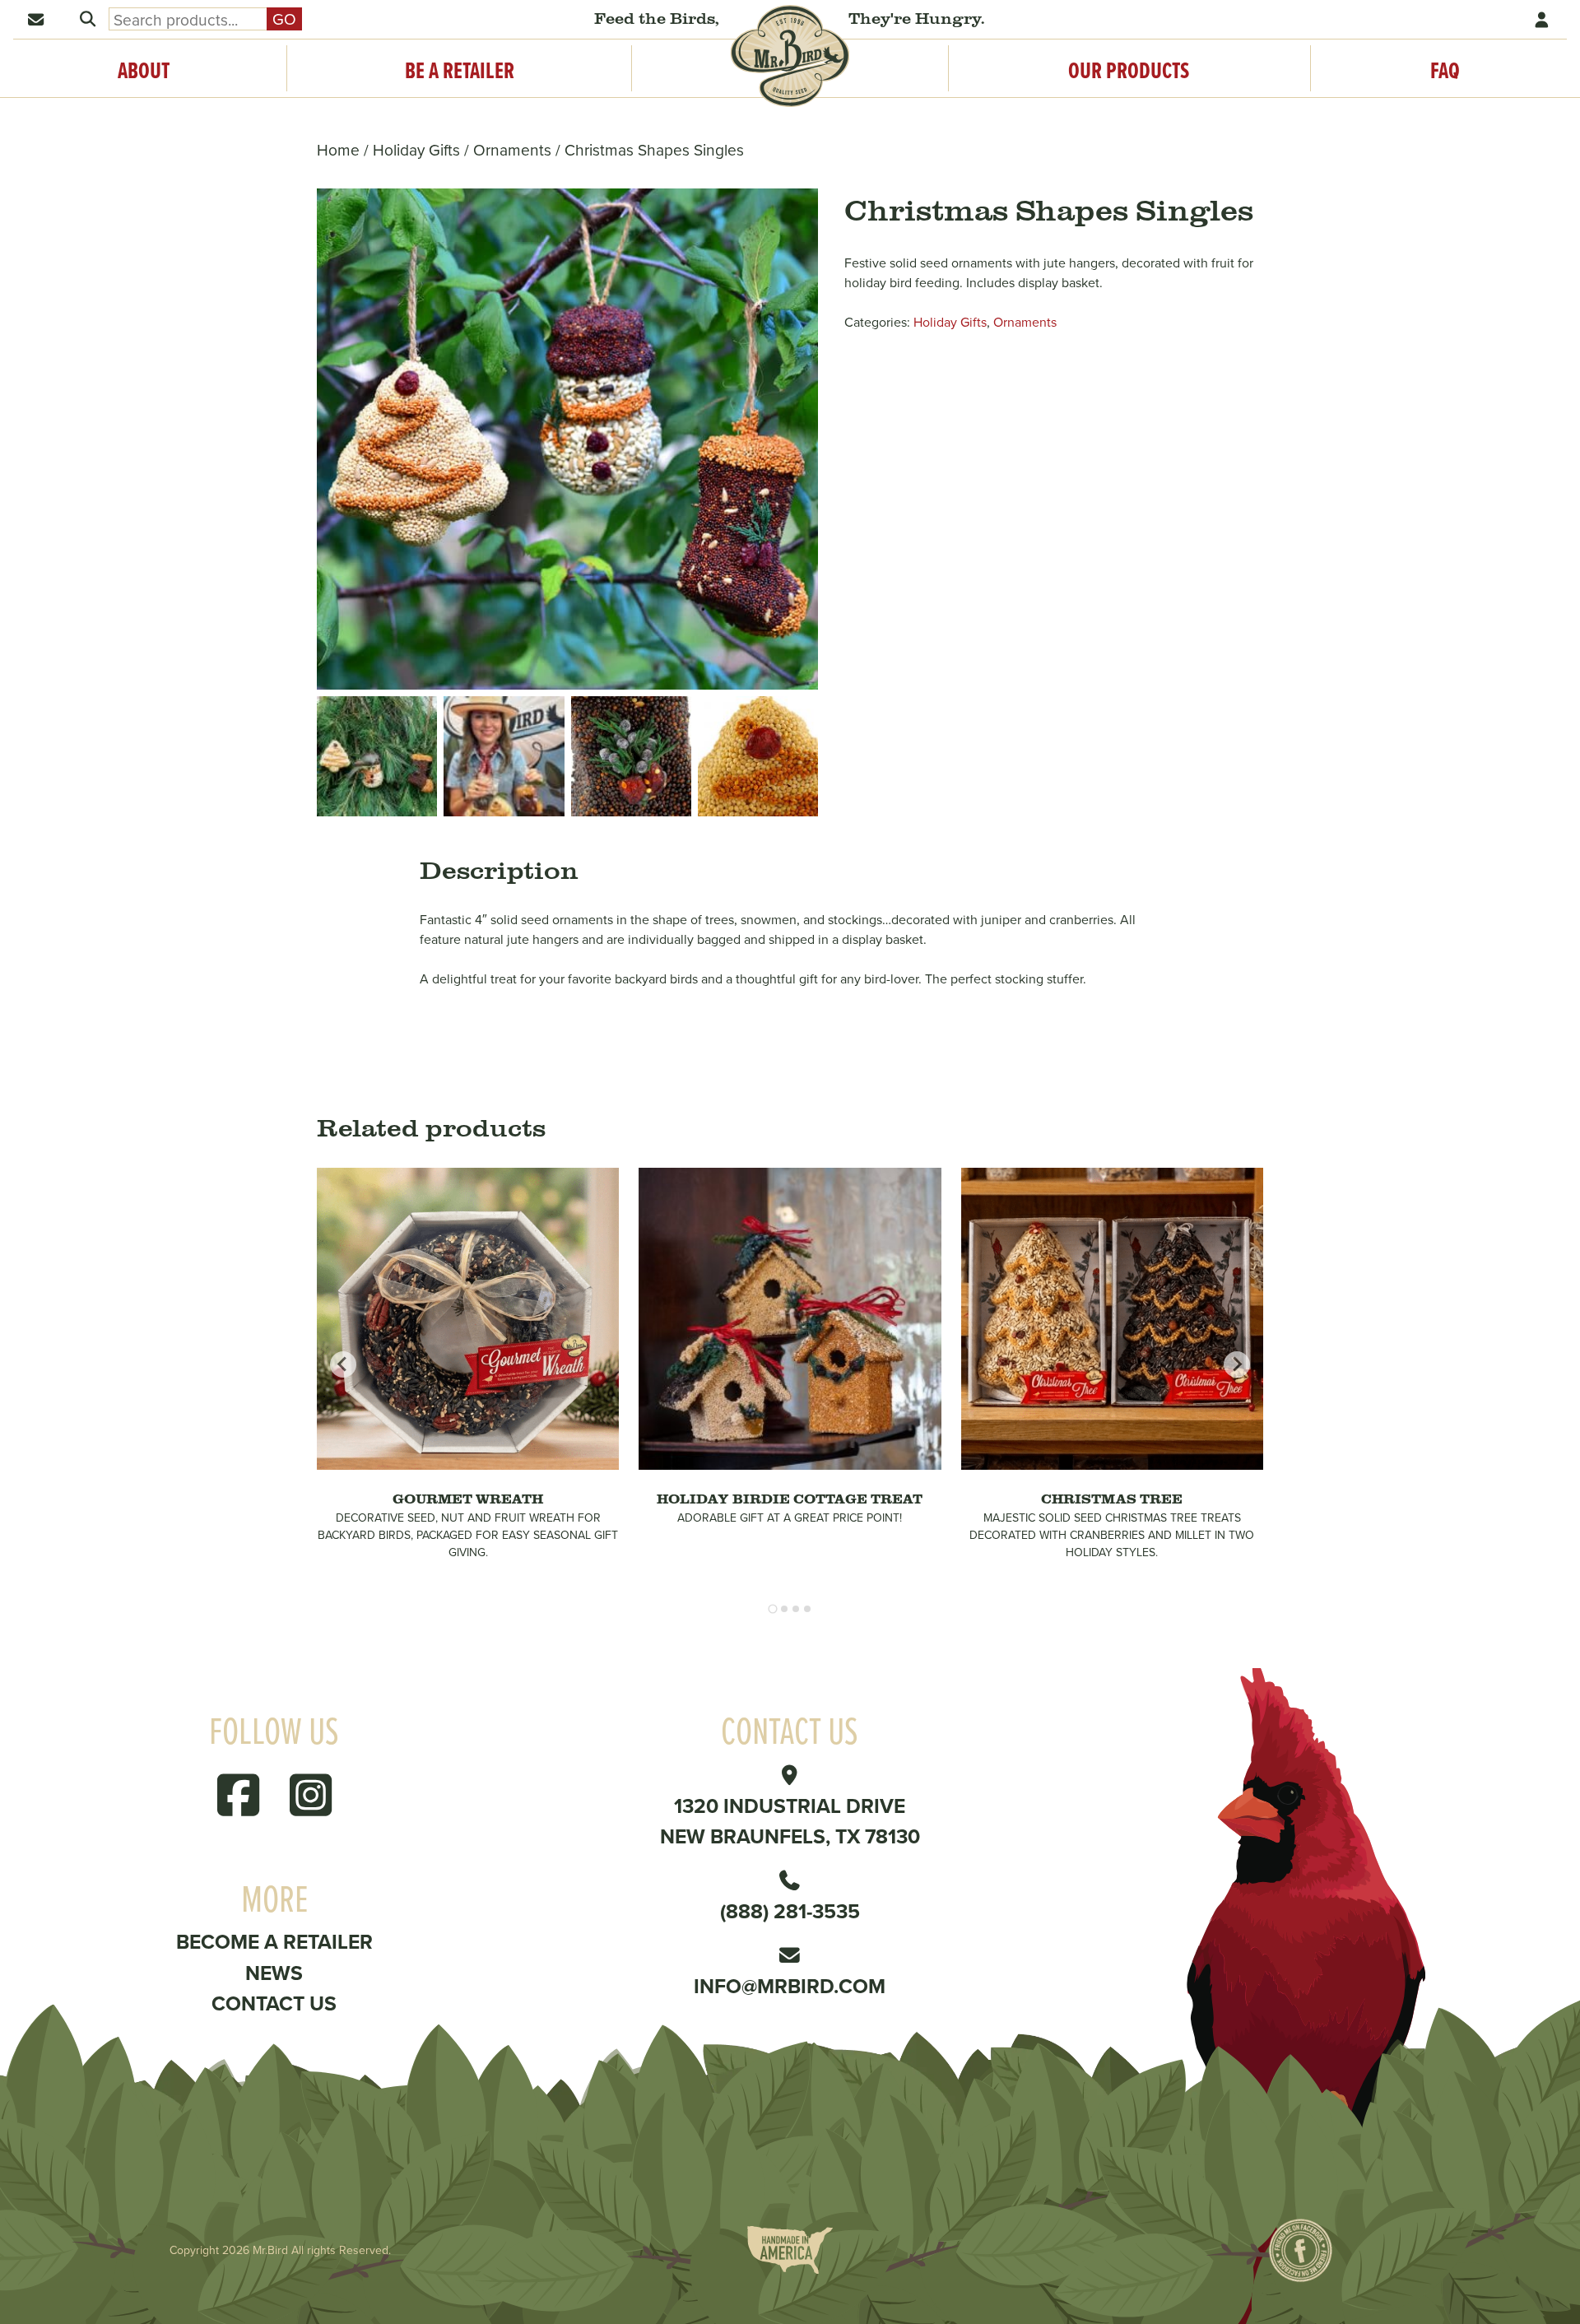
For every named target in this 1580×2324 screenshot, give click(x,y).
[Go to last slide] (343, 1364)
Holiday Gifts (416, 149)
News (274, 1973)
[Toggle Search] (87, 19)
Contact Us (274, 2003)
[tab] (772, 1609)
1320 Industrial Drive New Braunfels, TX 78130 (790, 1821)
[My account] (1543, 19)
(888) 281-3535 (790, 1911)
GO (284, 19)
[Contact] (37, 19)
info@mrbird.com (790, 1986)
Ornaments (512, 149)
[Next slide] (1237, 1364)
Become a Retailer (274, 1941)
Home (338, 149)
